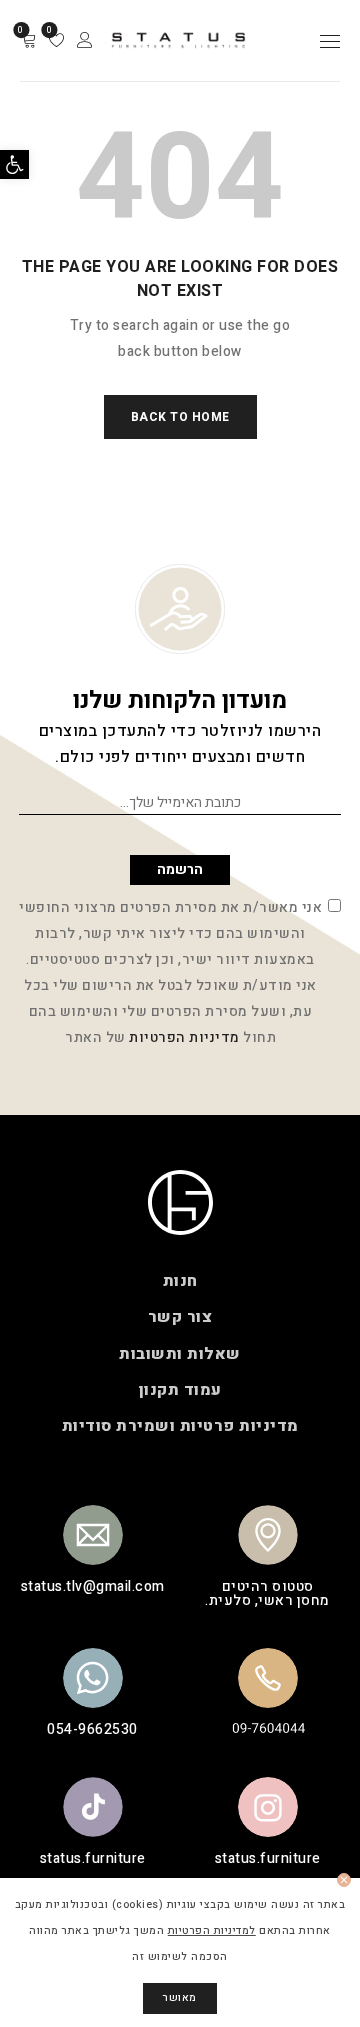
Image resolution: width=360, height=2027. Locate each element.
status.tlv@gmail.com (93, 1586)
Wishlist (50, 30)
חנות (180, 1281)
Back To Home (180, 417)
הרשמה (180, 869)
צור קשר (180, 1317)
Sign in (85, 40)
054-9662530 (92, 1729)
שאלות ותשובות (180, 1353)
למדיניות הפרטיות (212, 1930)
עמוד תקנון (180, 1390)
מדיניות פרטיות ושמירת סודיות (180, 1426)
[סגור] (344, 1880)
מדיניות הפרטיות (184, 1037)
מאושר (180, 1997)
